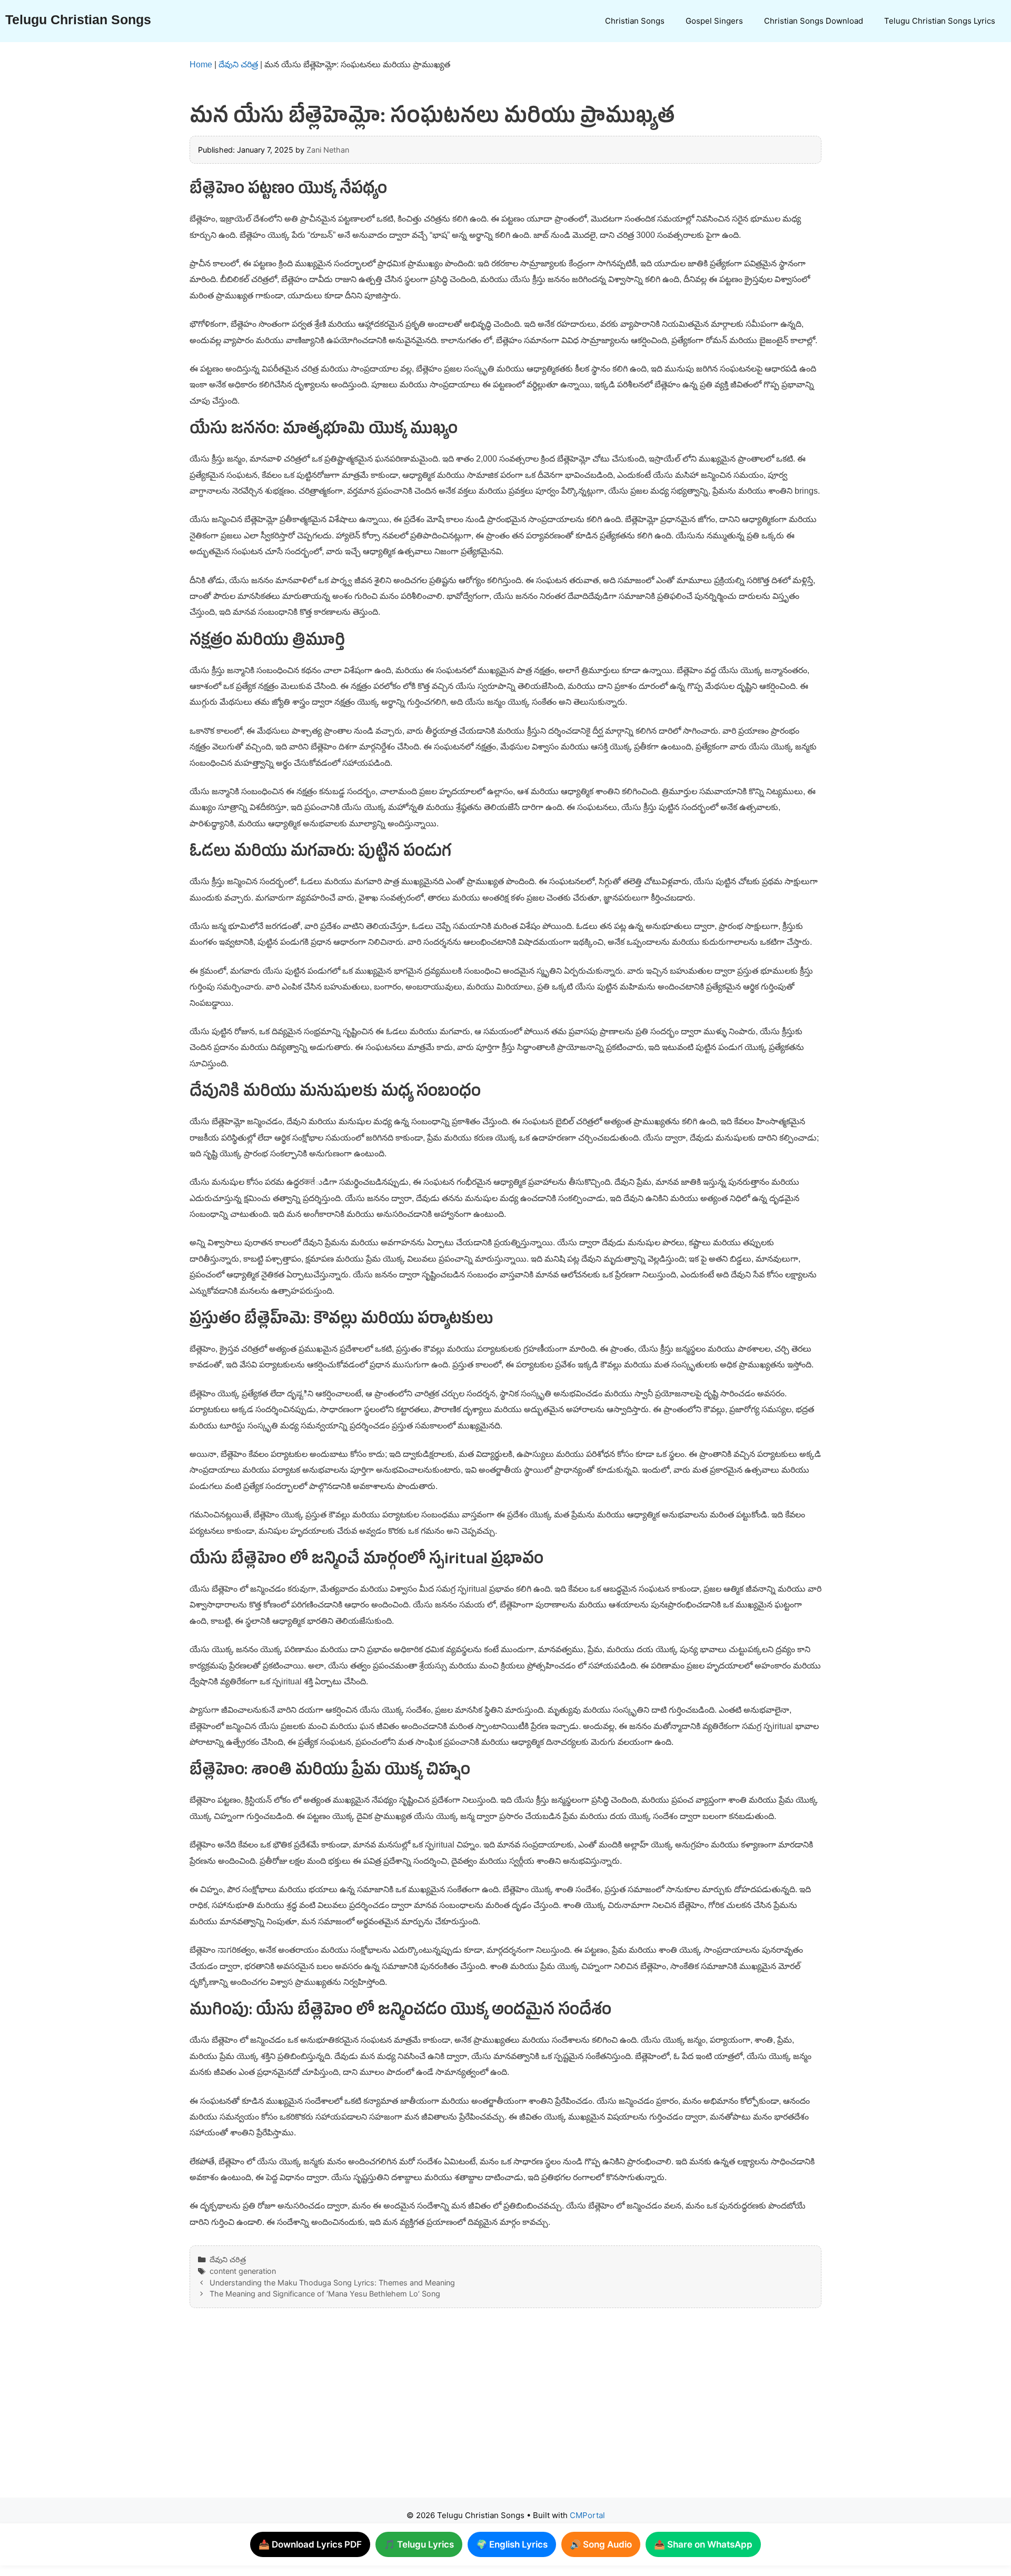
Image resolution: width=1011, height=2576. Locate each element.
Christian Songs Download (814, 21)
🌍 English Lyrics (512, 2544)
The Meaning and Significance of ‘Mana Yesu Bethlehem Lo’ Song (325, 2294)
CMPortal (587, 2515)
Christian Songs (635, 21)
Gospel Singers (714, 21)
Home (201, 64)
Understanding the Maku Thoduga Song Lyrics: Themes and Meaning (332, 2283)
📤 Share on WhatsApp (703, 2544)
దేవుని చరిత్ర (238, 64)
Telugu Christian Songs (78, 19)
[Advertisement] (484, 2413)
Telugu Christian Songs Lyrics (940, 21)
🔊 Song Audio (601, 2544)
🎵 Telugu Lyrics (419, 2544)
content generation (243, 2271)
